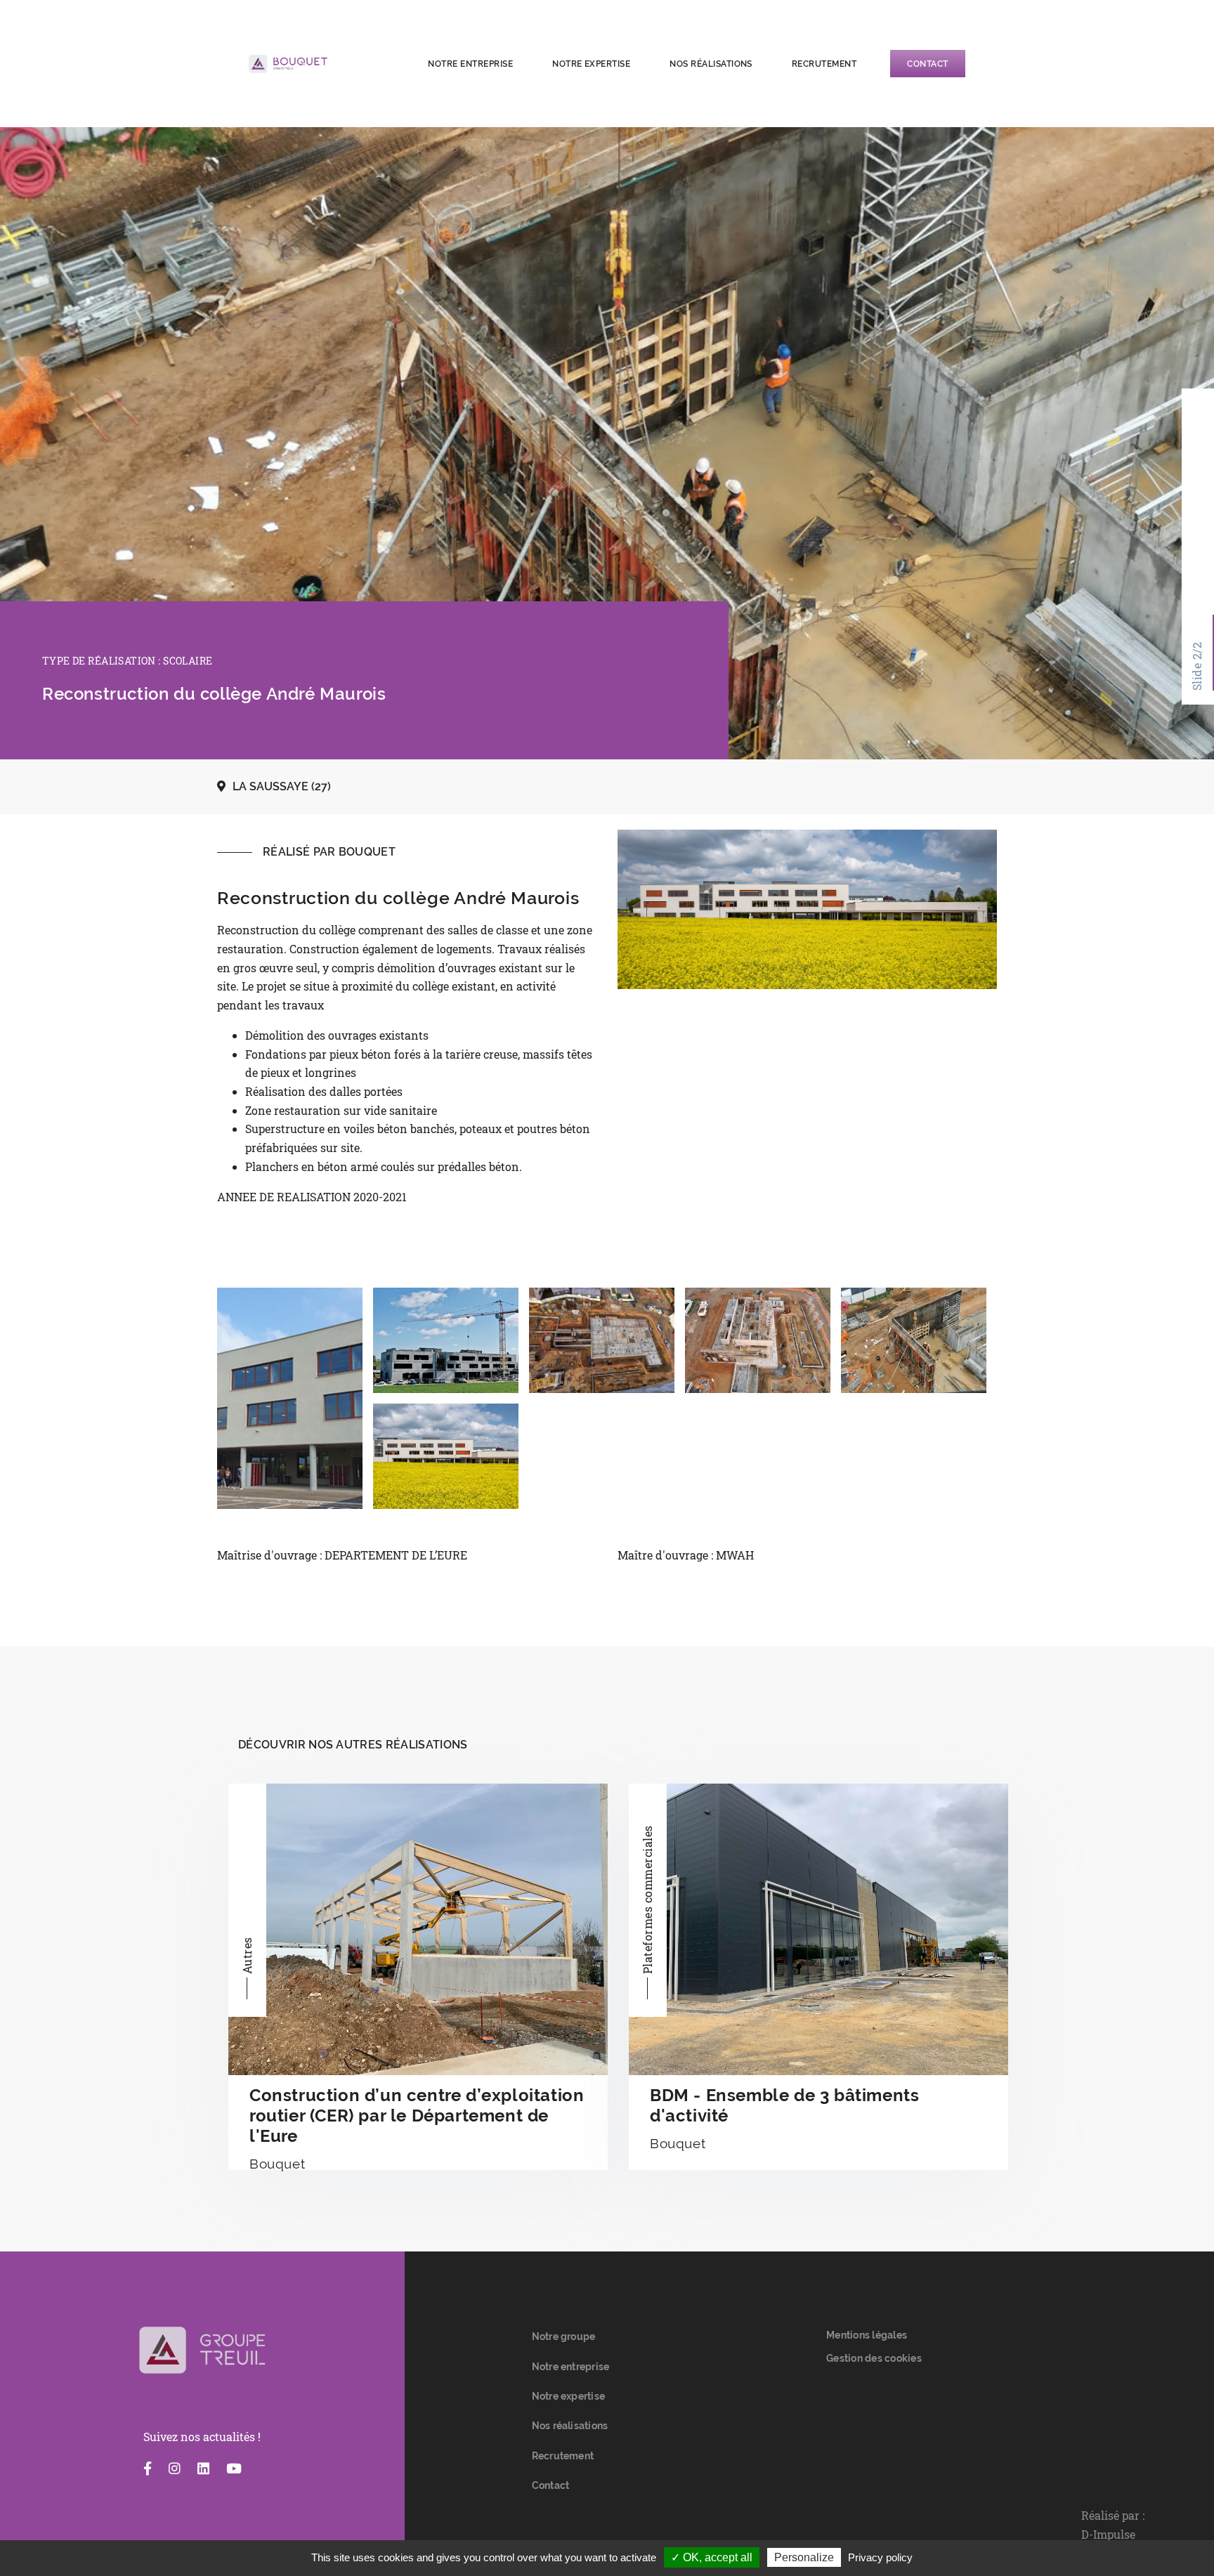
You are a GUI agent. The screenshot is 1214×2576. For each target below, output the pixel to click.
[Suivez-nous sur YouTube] (234, 2469)
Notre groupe (564, 2336)
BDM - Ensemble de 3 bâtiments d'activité (784, 2105)
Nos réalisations (711, 64)
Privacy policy (880, 2557)
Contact (927, 64)
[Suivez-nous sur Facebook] (148, 2469)
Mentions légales (867, 2335)
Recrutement (824, 64)
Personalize (804, 2557)
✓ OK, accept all (712, 2557)
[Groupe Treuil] (202, 2351)
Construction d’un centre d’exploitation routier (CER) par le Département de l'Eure (417, 2116)
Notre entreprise (470, 64)
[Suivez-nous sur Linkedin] (203, 2469)
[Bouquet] (323, 64)
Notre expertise (591, 64)
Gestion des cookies (874, 2358)
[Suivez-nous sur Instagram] (175, 2469)
